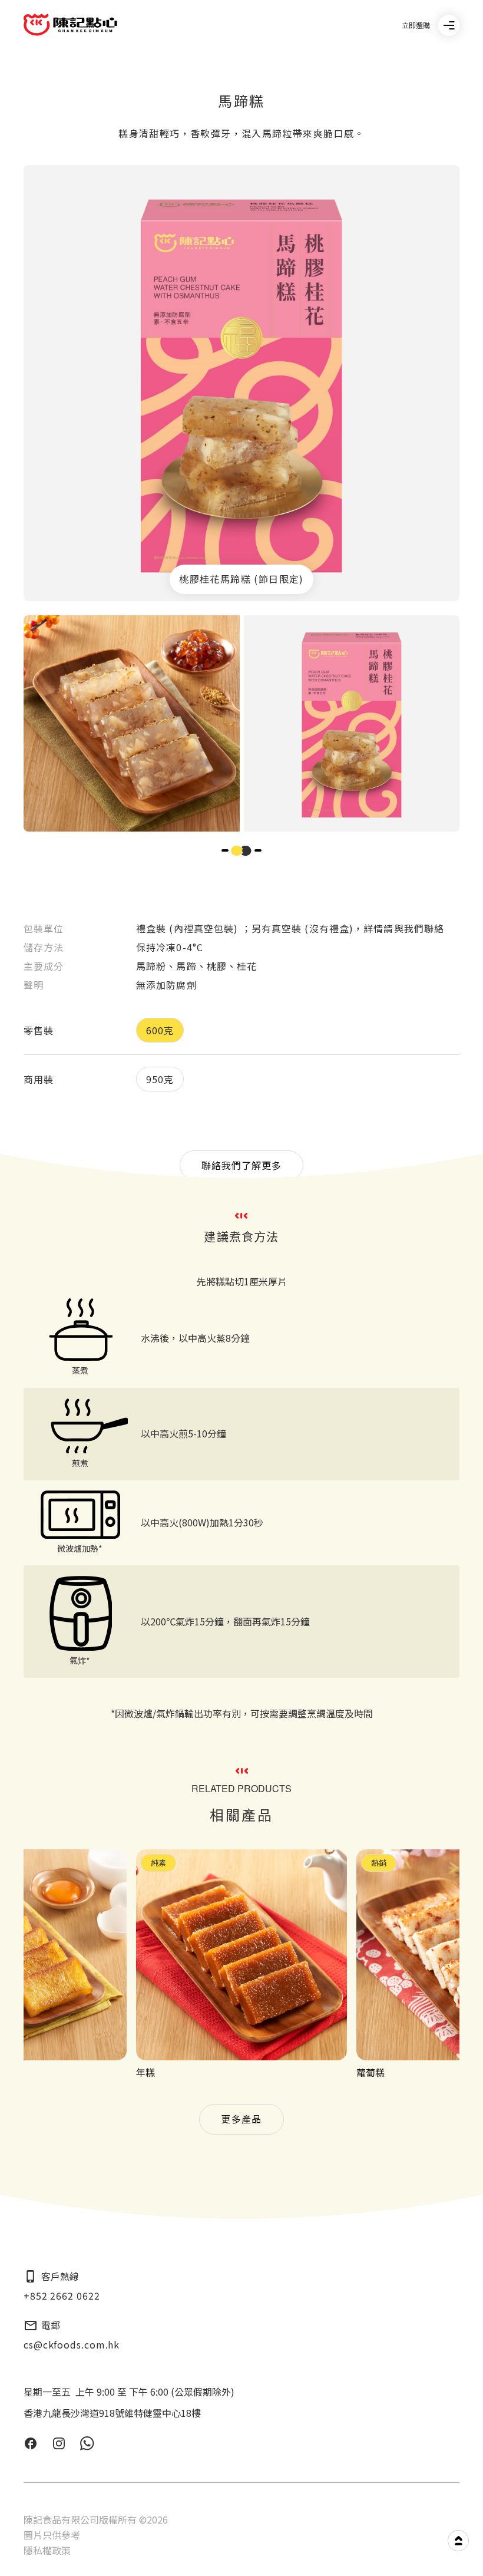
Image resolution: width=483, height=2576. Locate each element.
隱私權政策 (47, 2550)
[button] (225, 851)
